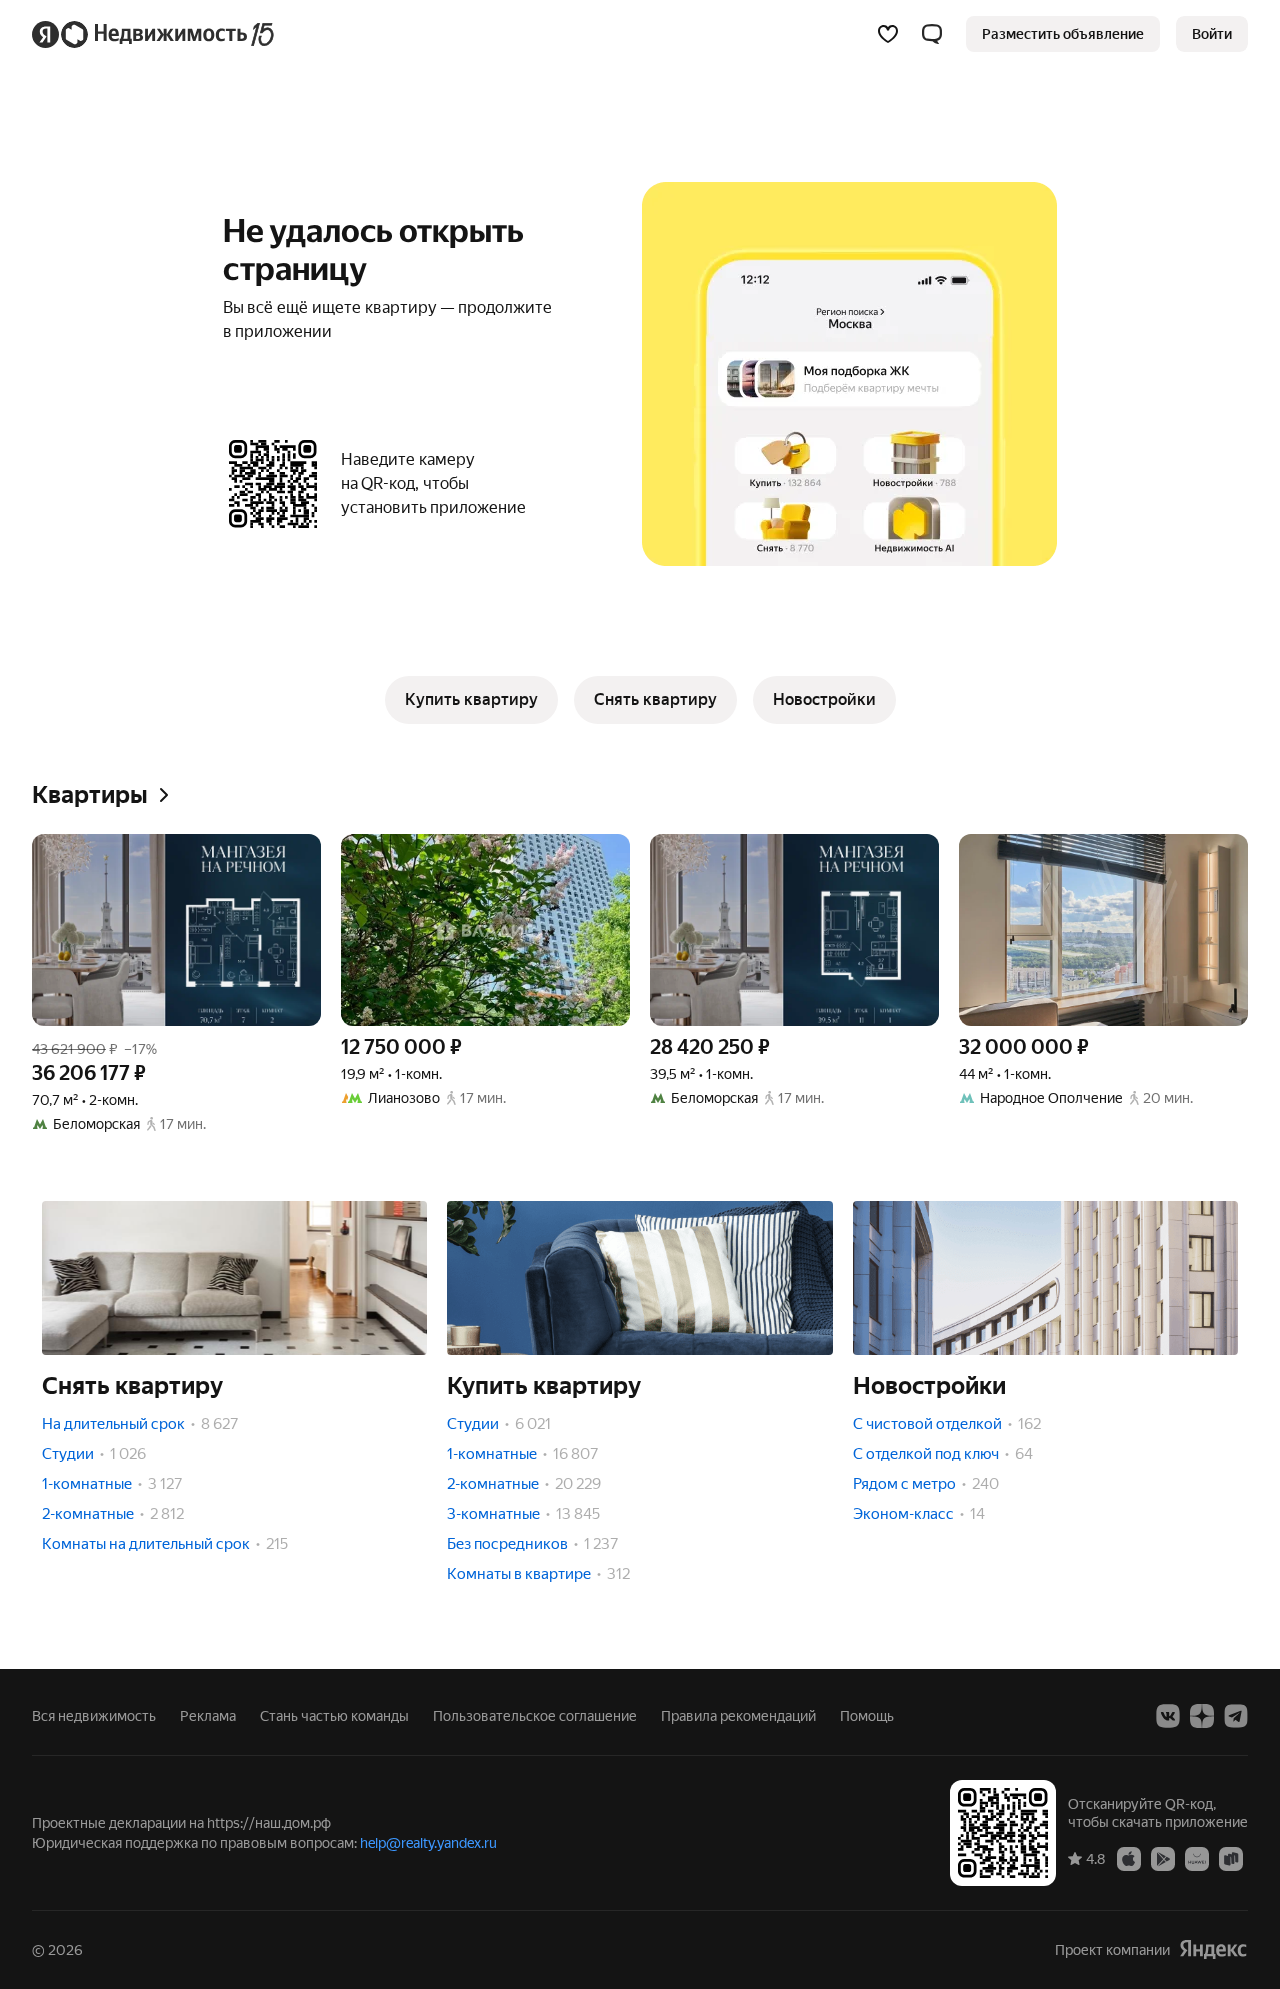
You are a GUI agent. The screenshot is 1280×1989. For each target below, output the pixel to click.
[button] (932, 34)
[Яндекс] (1213, 1949)
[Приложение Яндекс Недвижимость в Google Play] (1163, 1858)
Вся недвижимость (94, 1716)
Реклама (208, 1716)
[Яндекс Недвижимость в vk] (1168, 1716)
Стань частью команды (334, 1716)
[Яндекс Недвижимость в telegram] (1236, 1716)
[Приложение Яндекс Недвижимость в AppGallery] (1197, 1858)
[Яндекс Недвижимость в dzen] (1202, 1716)
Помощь (867, 1716)
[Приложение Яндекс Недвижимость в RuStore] (1231, 1858)
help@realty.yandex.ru (428, 1843)
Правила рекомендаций (738, 1716)
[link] (1212, 34)
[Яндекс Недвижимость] (154, 34)
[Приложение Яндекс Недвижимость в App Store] (1129, 1858)
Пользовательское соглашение (535, 1716)
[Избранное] (888, 34)
